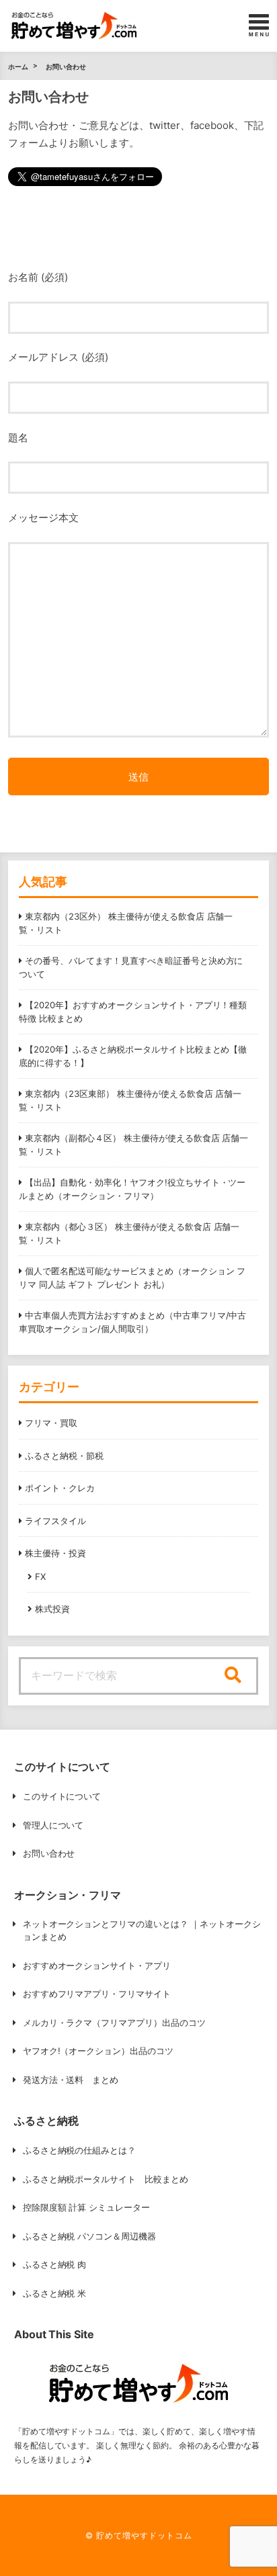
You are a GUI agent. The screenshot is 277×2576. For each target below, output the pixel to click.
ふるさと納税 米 (55, 2293)
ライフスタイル (55, 1521)
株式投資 (52, 1609)
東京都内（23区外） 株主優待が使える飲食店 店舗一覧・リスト (126, 923)
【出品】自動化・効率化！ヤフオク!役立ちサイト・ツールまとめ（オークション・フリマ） (132, 1189)
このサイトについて (62, 1796)
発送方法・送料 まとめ (71, 2080)
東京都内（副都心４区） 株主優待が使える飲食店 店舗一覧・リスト (133, 1145)
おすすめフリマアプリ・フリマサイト (97, 1994)
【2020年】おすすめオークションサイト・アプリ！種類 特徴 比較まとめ (133, 1012)
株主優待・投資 (55, 1553)
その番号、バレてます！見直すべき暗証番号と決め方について (131, 967)
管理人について (53, 1825)
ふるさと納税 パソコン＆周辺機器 (90, 2236)
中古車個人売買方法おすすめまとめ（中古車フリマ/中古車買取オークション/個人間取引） (132, 1322)
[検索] (233, 1676)
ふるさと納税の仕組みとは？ (80, 2150)
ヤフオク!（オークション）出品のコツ (98, 2051)
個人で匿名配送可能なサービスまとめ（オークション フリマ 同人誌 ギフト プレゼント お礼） (132, 1278)
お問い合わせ (66, 66)
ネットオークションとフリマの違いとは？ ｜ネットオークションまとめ (142, 1930)
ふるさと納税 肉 (55, 2264)
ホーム (18, 66)
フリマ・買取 (51, 1423)
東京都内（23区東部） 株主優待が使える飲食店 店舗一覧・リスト (130, 1100)
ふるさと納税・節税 (64, 1456)
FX (40, 1576)
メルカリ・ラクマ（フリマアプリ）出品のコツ (115, 2023)
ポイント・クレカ (60, 1488)
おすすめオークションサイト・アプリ (97, 1965)
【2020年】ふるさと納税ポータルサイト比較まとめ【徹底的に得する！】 (133, 1056)
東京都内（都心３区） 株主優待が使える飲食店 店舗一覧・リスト (129, 1233)
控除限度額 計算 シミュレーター (87, 2207)
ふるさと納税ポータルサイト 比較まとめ (106, 2179)
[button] (74, 26)
